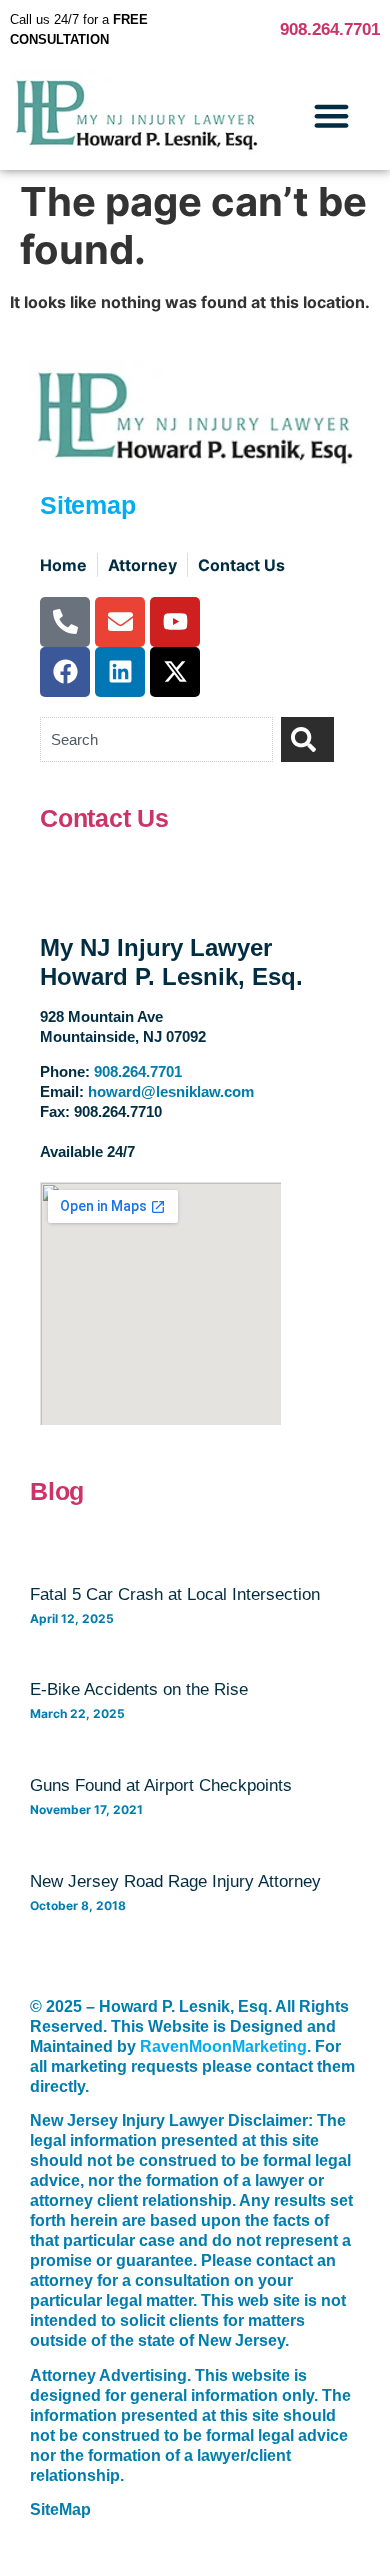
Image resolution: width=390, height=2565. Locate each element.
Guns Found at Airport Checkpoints (161, 1785)
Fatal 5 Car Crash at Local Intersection (175, 1594)
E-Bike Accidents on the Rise (139, 1689)
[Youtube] (175, 622)
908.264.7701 (330, 29)
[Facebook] (65, 672)
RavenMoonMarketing (223, 2046)
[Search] (307, 739)
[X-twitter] (175, 672)
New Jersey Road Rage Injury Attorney (175, 1881)
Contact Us (104, 818)
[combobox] (156, 739)
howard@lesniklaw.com (171, 1091)
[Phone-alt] (65, 622)
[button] (332, 115)
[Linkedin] (120, 672)
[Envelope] (120, 622)
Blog (57, 1491)
